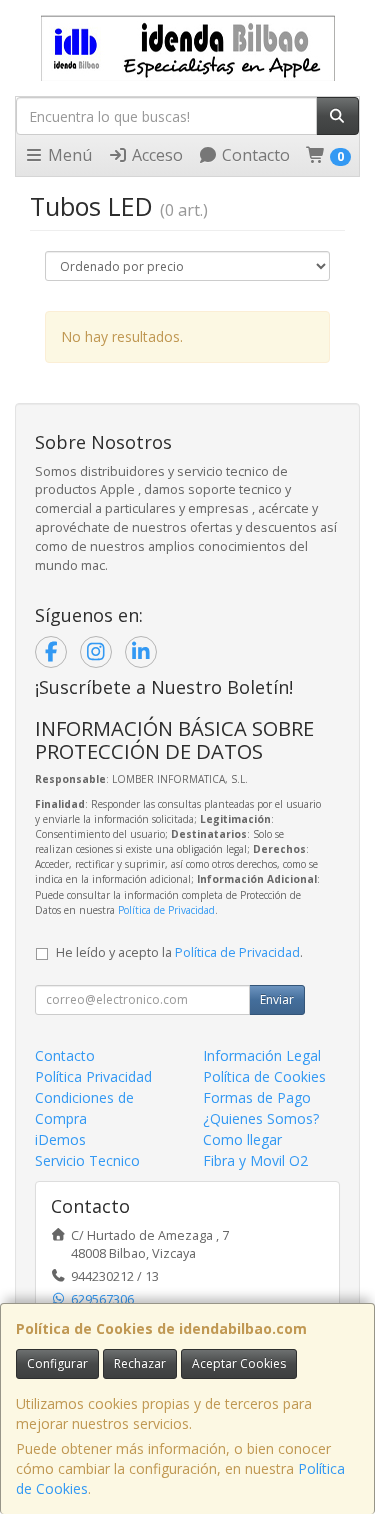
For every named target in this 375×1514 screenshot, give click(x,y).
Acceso (155, 155)
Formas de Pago (257, 1097)
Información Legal (262, 1055)
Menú (68, 155)
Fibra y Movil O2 (255, 1160)
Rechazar (140, 1363)
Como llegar (242, 1139)
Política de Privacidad (166, 910)
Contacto (254, 155)
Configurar (57, 1363)
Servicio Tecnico (87, 1160)
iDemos (60, 1139)
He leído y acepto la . (179, 952)
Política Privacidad (93, 1076)
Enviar (277, 999)
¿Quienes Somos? (261, 1118)
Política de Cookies (264, 1076)
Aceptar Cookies (239, 1363)
